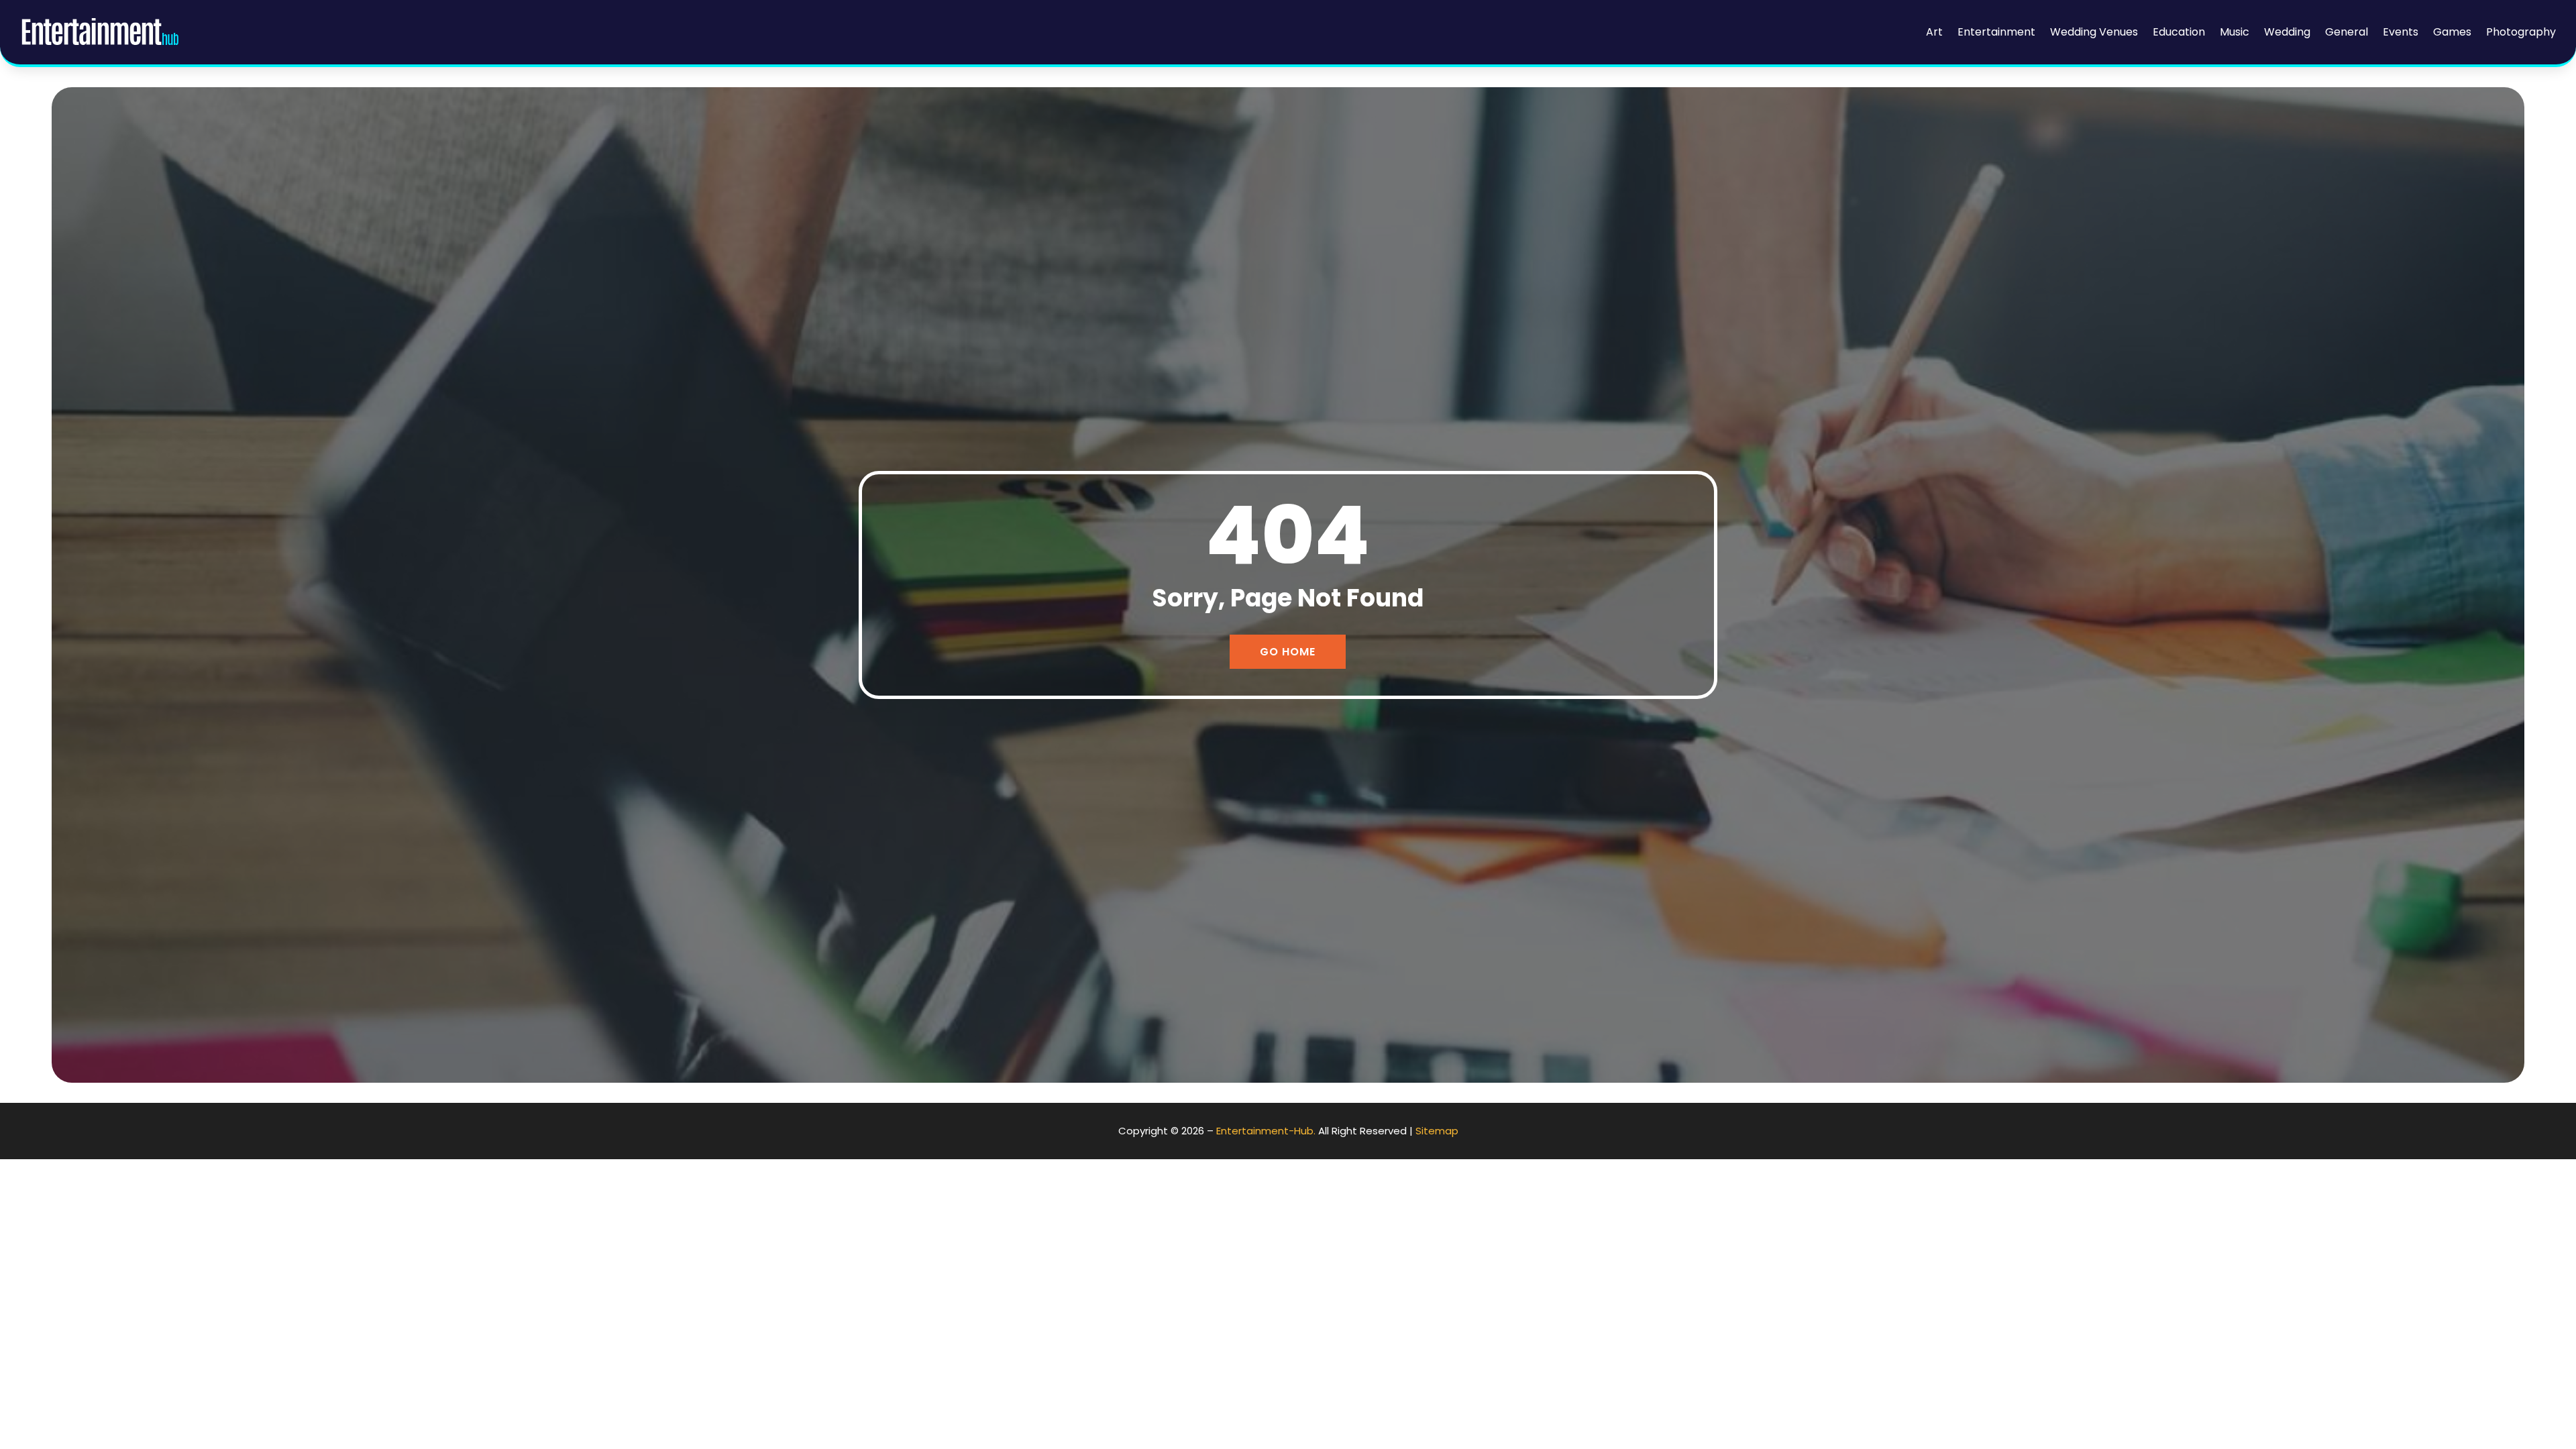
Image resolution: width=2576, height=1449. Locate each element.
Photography (2521, 32)
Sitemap (1437, 1131)
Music (2235, 32)
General (2347, 32)
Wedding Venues (2094, 32)
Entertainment (1996, 32)
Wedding (2287, 32)
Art (1934, 32)
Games (2452, 32)
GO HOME (1288, 652)
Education (2179, 32)
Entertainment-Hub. (1266, 1131)
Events (2401, 32)
